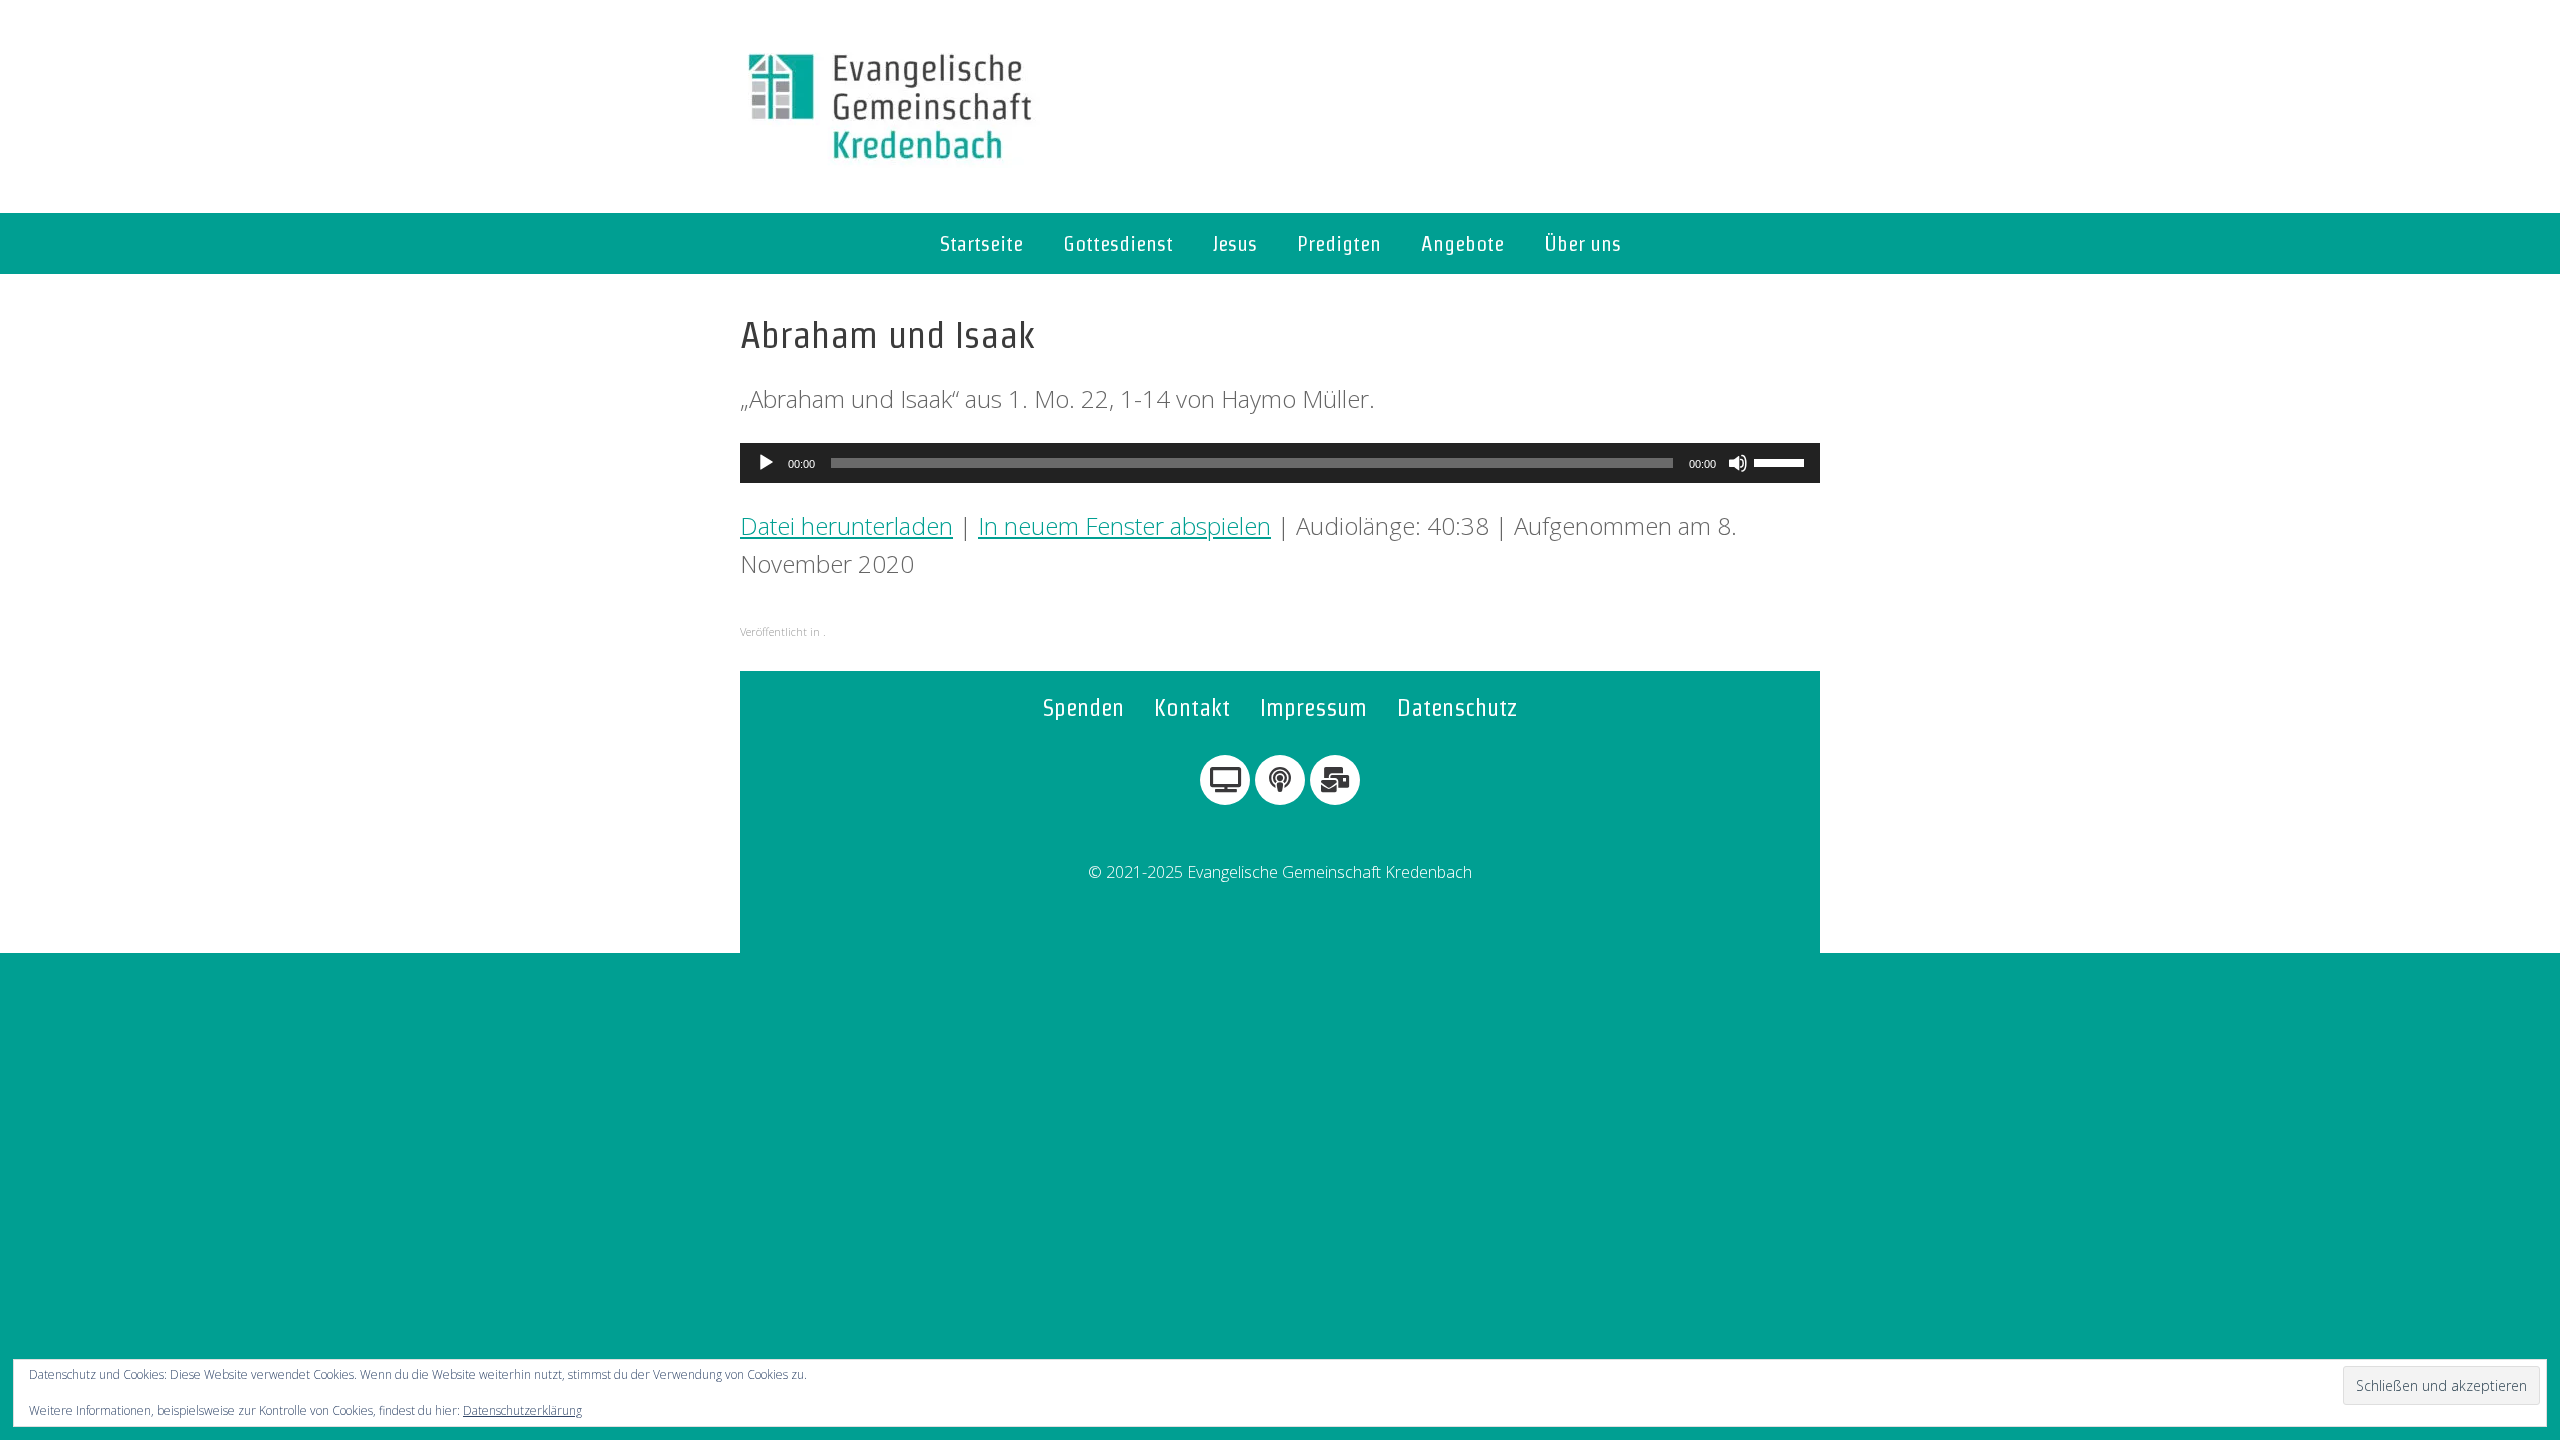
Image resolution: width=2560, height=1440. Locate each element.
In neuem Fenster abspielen (1124, 525)
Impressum (1313, 707)
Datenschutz (1457, 707)
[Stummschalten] (1738, 463)
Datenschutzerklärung (522, 1410)
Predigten (1339, 243)
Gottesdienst (1118, 243)
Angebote (1462, 243)
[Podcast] (1280, 780)
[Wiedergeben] (766, 463)
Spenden (1083, 707)
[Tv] (1225, 780)
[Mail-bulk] (1335, 780)
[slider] (1782, 461)
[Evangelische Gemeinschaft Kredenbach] (890, 106)
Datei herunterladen (846, 525)
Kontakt (1192, 707)
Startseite (981, 243)
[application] (1280, 463)
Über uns (1582, 243)
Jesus (1235, 243)
